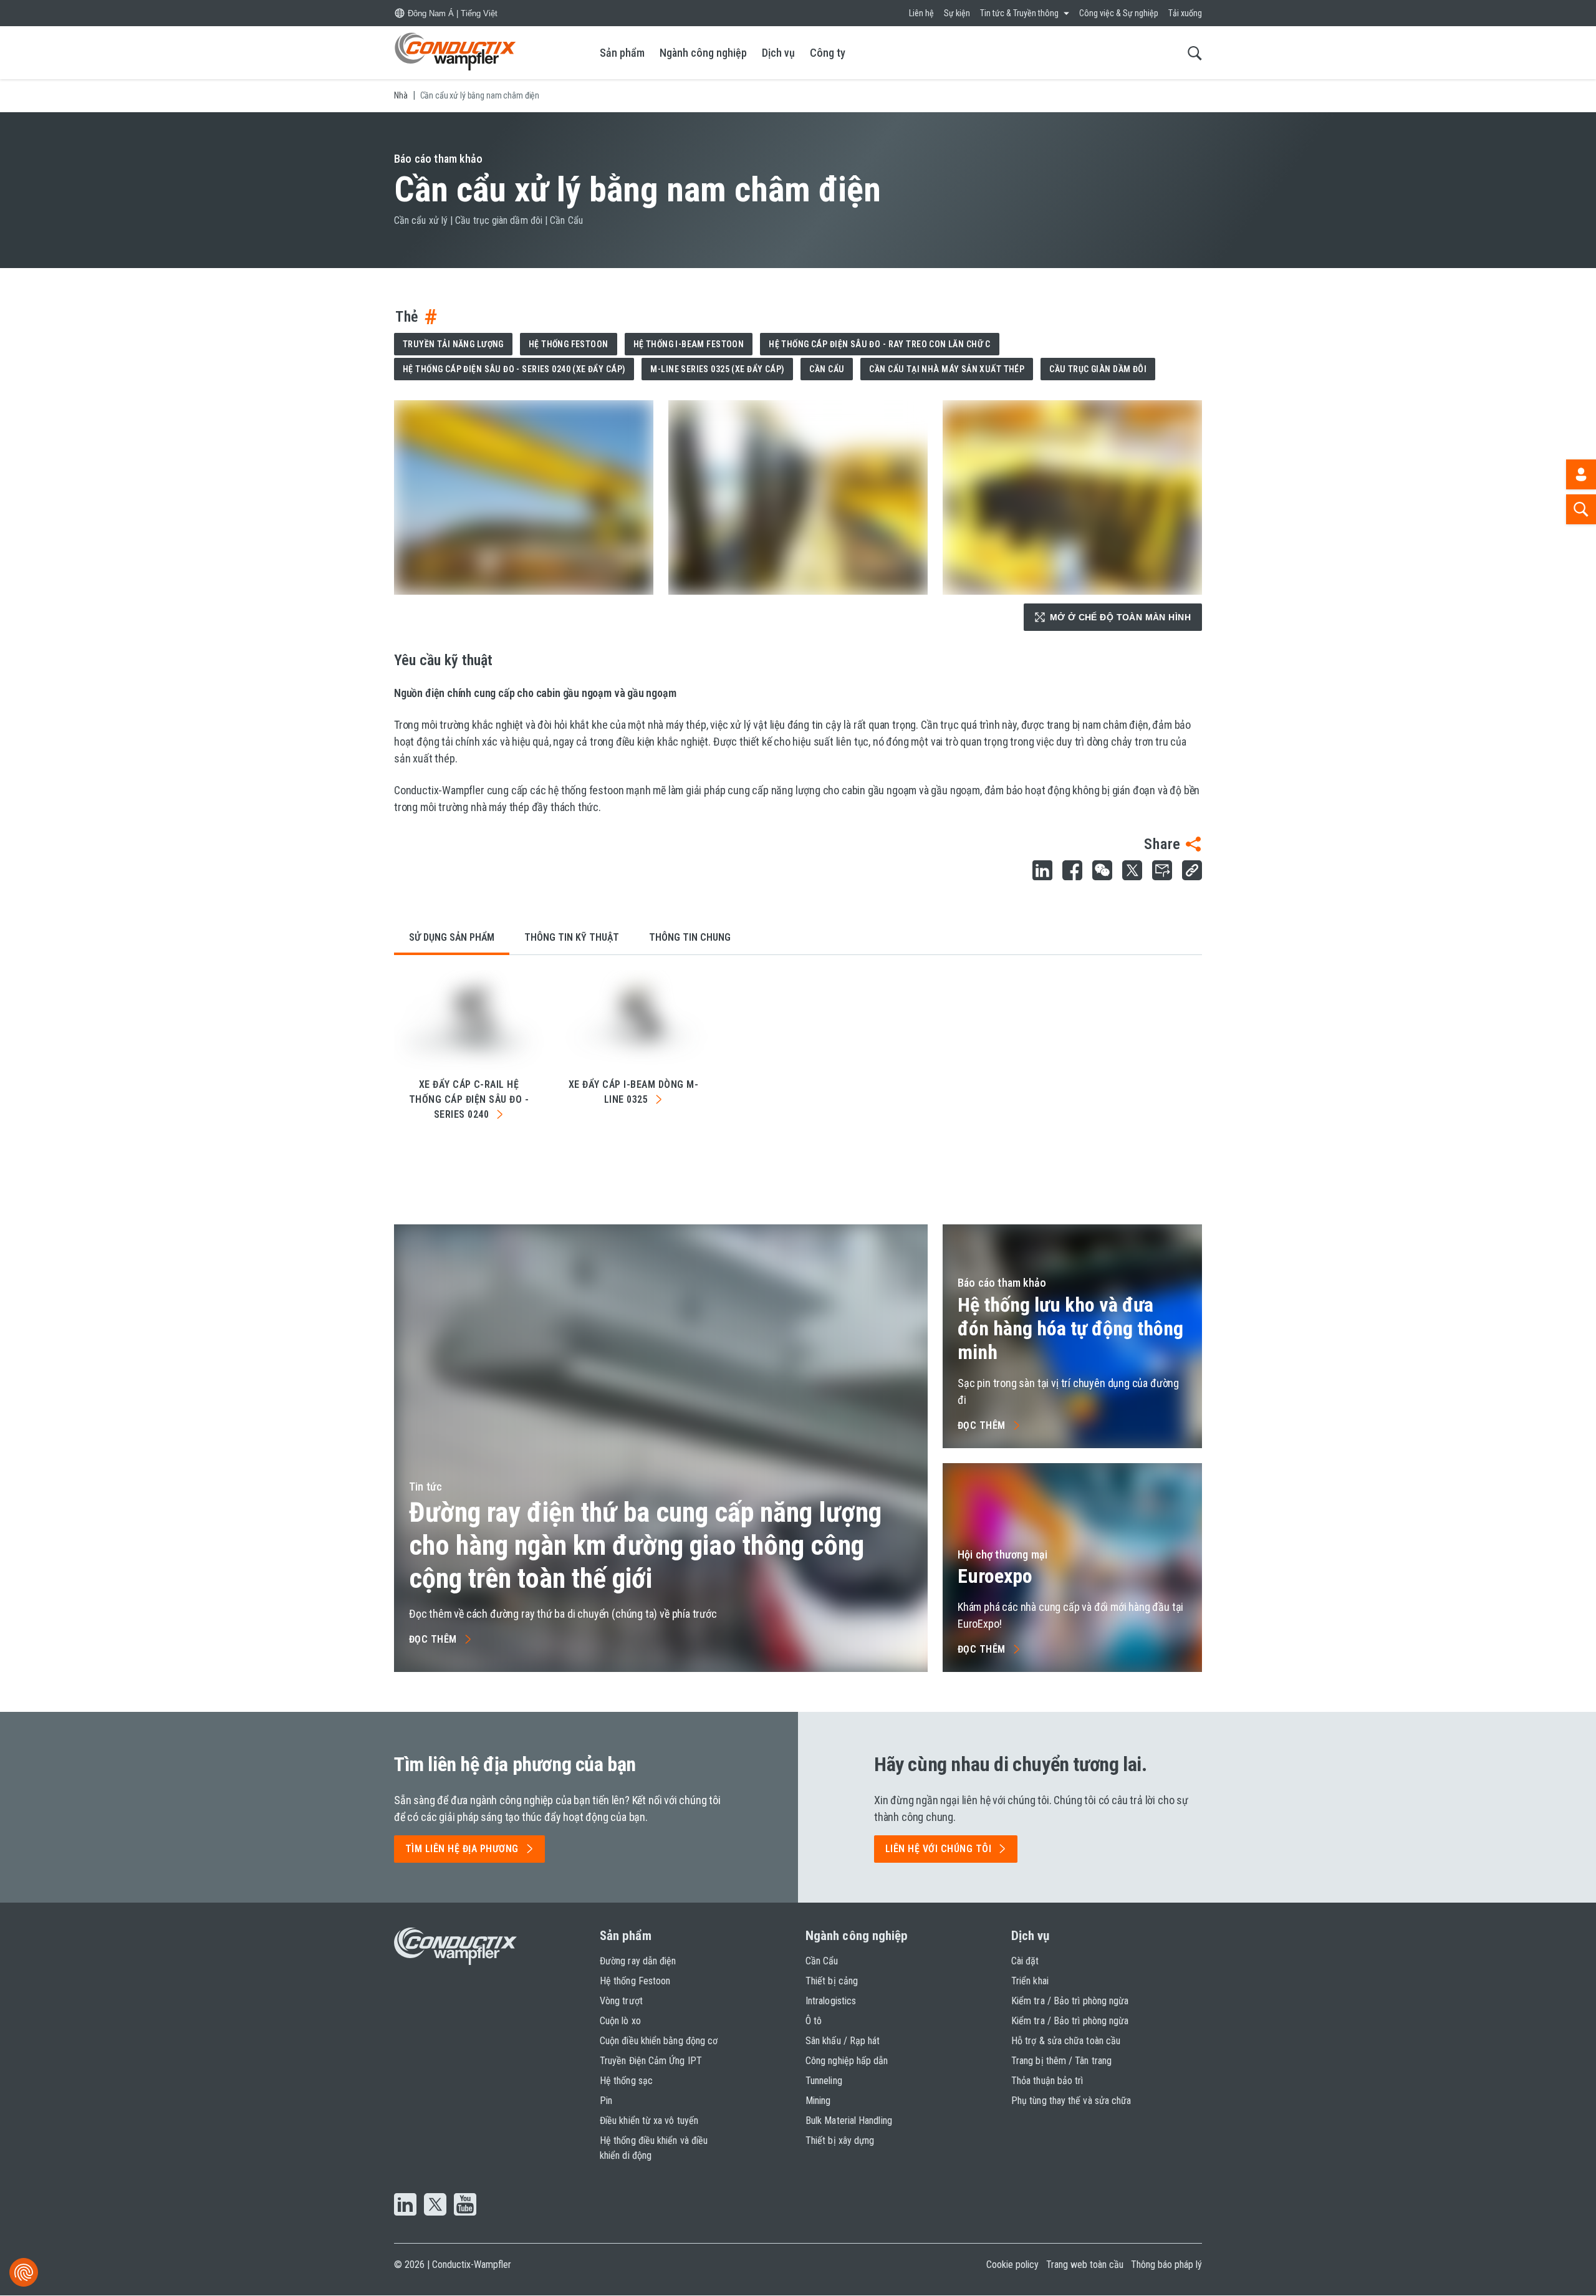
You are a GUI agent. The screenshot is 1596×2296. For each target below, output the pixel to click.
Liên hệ (921, 13)
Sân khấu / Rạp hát (843, 2041)
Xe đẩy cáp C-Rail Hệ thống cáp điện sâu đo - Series (469, 1099)
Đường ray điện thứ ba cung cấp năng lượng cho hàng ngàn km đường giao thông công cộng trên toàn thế (645, 1545)
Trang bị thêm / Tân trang (1061, 2061)
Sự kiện (957, 13)
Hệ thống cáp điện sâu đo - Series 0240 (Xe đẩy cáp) (514, 369)
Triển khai (1030, 1981)
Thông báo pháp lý (1166, 2265)
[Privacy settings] (24, 2272)
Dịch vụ (778, 53)
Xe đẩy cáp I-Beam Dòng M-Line (633, 1092)
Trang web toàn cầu (1085, 2265)
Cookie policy (1012, 2265)
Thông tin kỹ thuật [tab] (572, 937)
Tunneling (824, 2081)
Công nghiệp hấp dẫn (847, 2061)
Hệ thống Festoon (569, 344)
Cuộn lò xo (620, 2021)
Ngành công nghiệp (703, 53)
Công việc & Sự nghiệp (1119, 13)
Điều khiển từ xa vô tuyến (649, 2121)
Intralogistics (831, 2001)
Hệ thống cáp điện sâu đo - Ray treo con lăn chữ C (880, 344)
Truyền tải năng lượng (453, 344)
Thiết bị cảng (832, 1981)
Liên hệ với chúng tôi (938, 1849)
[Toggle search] (1195, 53)
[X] (435, 2206)
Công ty (828, 53)
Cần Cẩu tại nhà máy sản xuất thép (947, 369)
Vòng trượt (621, 2001)
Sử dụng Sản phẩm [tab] (452, 937)
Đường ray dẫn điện (638, 1961)
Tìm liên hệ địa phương (462, 1849)
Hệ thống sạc (626, 2081)
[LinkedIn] (405, 2206)
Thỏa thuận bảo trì (1047, 2081)
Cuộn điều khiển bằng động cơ (659, 2041)
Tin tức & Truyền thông (1019, 13)
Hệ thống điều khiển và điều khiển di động (654, 2148)
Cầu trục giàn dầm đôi (1098, 369)
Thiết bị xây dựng (840, 2140)
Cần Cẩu (827, 369)
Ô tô (814, 2021)
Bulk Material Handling (849, 2121)
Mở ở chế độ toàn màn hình (1121, 617)
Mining (818, 2101)
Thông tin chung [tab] (690, 937)
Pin (606, 2101)
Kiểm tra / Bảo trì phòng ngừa (1070, 2001)
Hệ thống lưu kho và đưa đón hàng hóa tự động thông (1070, 1329)
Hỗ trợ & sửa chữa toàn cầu (1066, 2041)
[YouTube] (465, 2206)
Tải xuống (1185, 13)
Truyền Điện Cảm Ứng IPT (651, 2061)
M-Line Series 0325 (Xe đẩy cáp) (717, 369)
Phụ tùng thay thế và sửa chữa (1071, 2101)
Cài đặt (1025, 1961)
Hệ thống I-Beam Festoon (689, 344)
